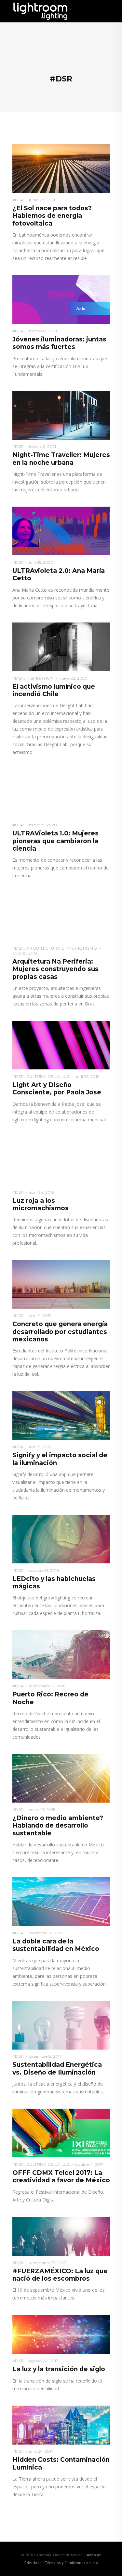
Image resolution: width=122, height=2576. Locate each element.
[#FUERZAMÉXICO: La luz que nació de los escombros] (61, 2236)
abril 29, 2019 (25, 953)
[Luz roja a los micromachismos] (61, 1160)
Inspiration (40, 678)
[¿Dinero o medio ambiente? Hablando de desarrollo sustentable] (61, 1778)
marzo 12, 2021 (43, 331)
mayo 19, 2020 (43, 825)
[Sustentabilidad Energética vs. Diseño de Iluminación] (61, 2025)
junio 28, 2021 (42, 200)
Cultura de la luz (48, 1076)
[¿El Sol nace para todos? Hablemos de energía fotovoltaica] (61, 168)
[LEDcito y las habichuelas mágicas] (61, 1539)
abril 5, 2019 (40, 1447)
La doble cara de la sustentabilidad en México (56, 1945)
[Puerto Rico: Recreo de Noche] (61, 1654)
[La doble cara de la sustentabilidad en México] (61, 1901)
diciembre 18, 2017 (46, 1933)
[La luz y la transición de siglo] (61, 2334)
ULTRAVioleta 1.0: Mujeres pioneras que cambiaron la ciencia (55, 841)
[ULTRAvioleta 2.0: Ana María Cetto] (61, 531)
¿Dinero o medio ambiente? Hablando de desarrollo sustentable (58, 1826)
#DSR (18, 200)
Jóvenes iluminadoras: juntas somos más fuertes (59, 343)
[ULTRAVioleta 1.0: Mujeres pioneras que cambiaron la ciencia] (61, 793)
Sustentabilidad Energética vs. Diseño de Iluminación (57, 2068)
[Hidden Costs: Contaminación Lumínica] (61, 2424)
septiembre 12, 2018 (47, 1686)
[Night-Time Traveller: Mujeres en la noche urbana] (61, 415)
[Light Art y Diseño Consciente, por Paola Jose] (61, 1045)
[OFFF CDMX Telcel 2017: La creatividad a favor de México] (61, 2133)
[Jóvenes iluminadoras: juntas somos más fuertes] (61, 299)
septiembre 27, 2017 (47, 2263)
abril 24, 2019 (41, 1192)
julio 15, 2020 (41, 562)
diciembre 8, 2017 (45, 2056)
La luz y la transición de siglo (59, 2369)
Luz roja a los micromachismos (41, 1204)
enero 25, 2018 (42, 1810)
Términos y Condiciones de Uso (71, 2563)
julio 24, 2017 (41, 2451)
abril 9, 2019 (40, 1316)
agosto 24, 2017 (44, 2361)
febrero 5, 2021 (42, 446)
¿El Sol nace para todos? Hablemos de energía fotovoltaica (52, 216)
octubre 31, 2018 (44, 1570)
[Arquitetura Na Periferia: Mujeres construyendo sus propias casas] (61, 917)
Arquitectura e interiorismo (62, 948)
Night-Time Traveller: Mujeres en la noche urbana (61, 459)
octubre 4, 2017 (89, 2164)
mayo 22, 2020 (73, 678)
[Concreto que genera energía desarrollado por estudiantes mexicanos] (61, 1284)
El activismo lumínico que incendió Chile (54, 690)
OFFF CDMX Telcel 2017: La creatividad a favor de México (61, 2176)
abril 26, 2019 (87, 1076)
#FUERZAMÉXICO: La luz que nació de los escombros (60, 2275)
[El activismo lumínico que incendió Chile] (61, 646)
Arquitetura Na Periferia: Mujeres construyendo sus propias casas (55, 969)
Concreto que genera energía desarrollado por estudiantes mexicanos (60, 1332)
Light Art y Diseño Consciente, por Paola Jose (57, 1089)
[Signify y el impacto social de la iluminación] (61, 1415)
